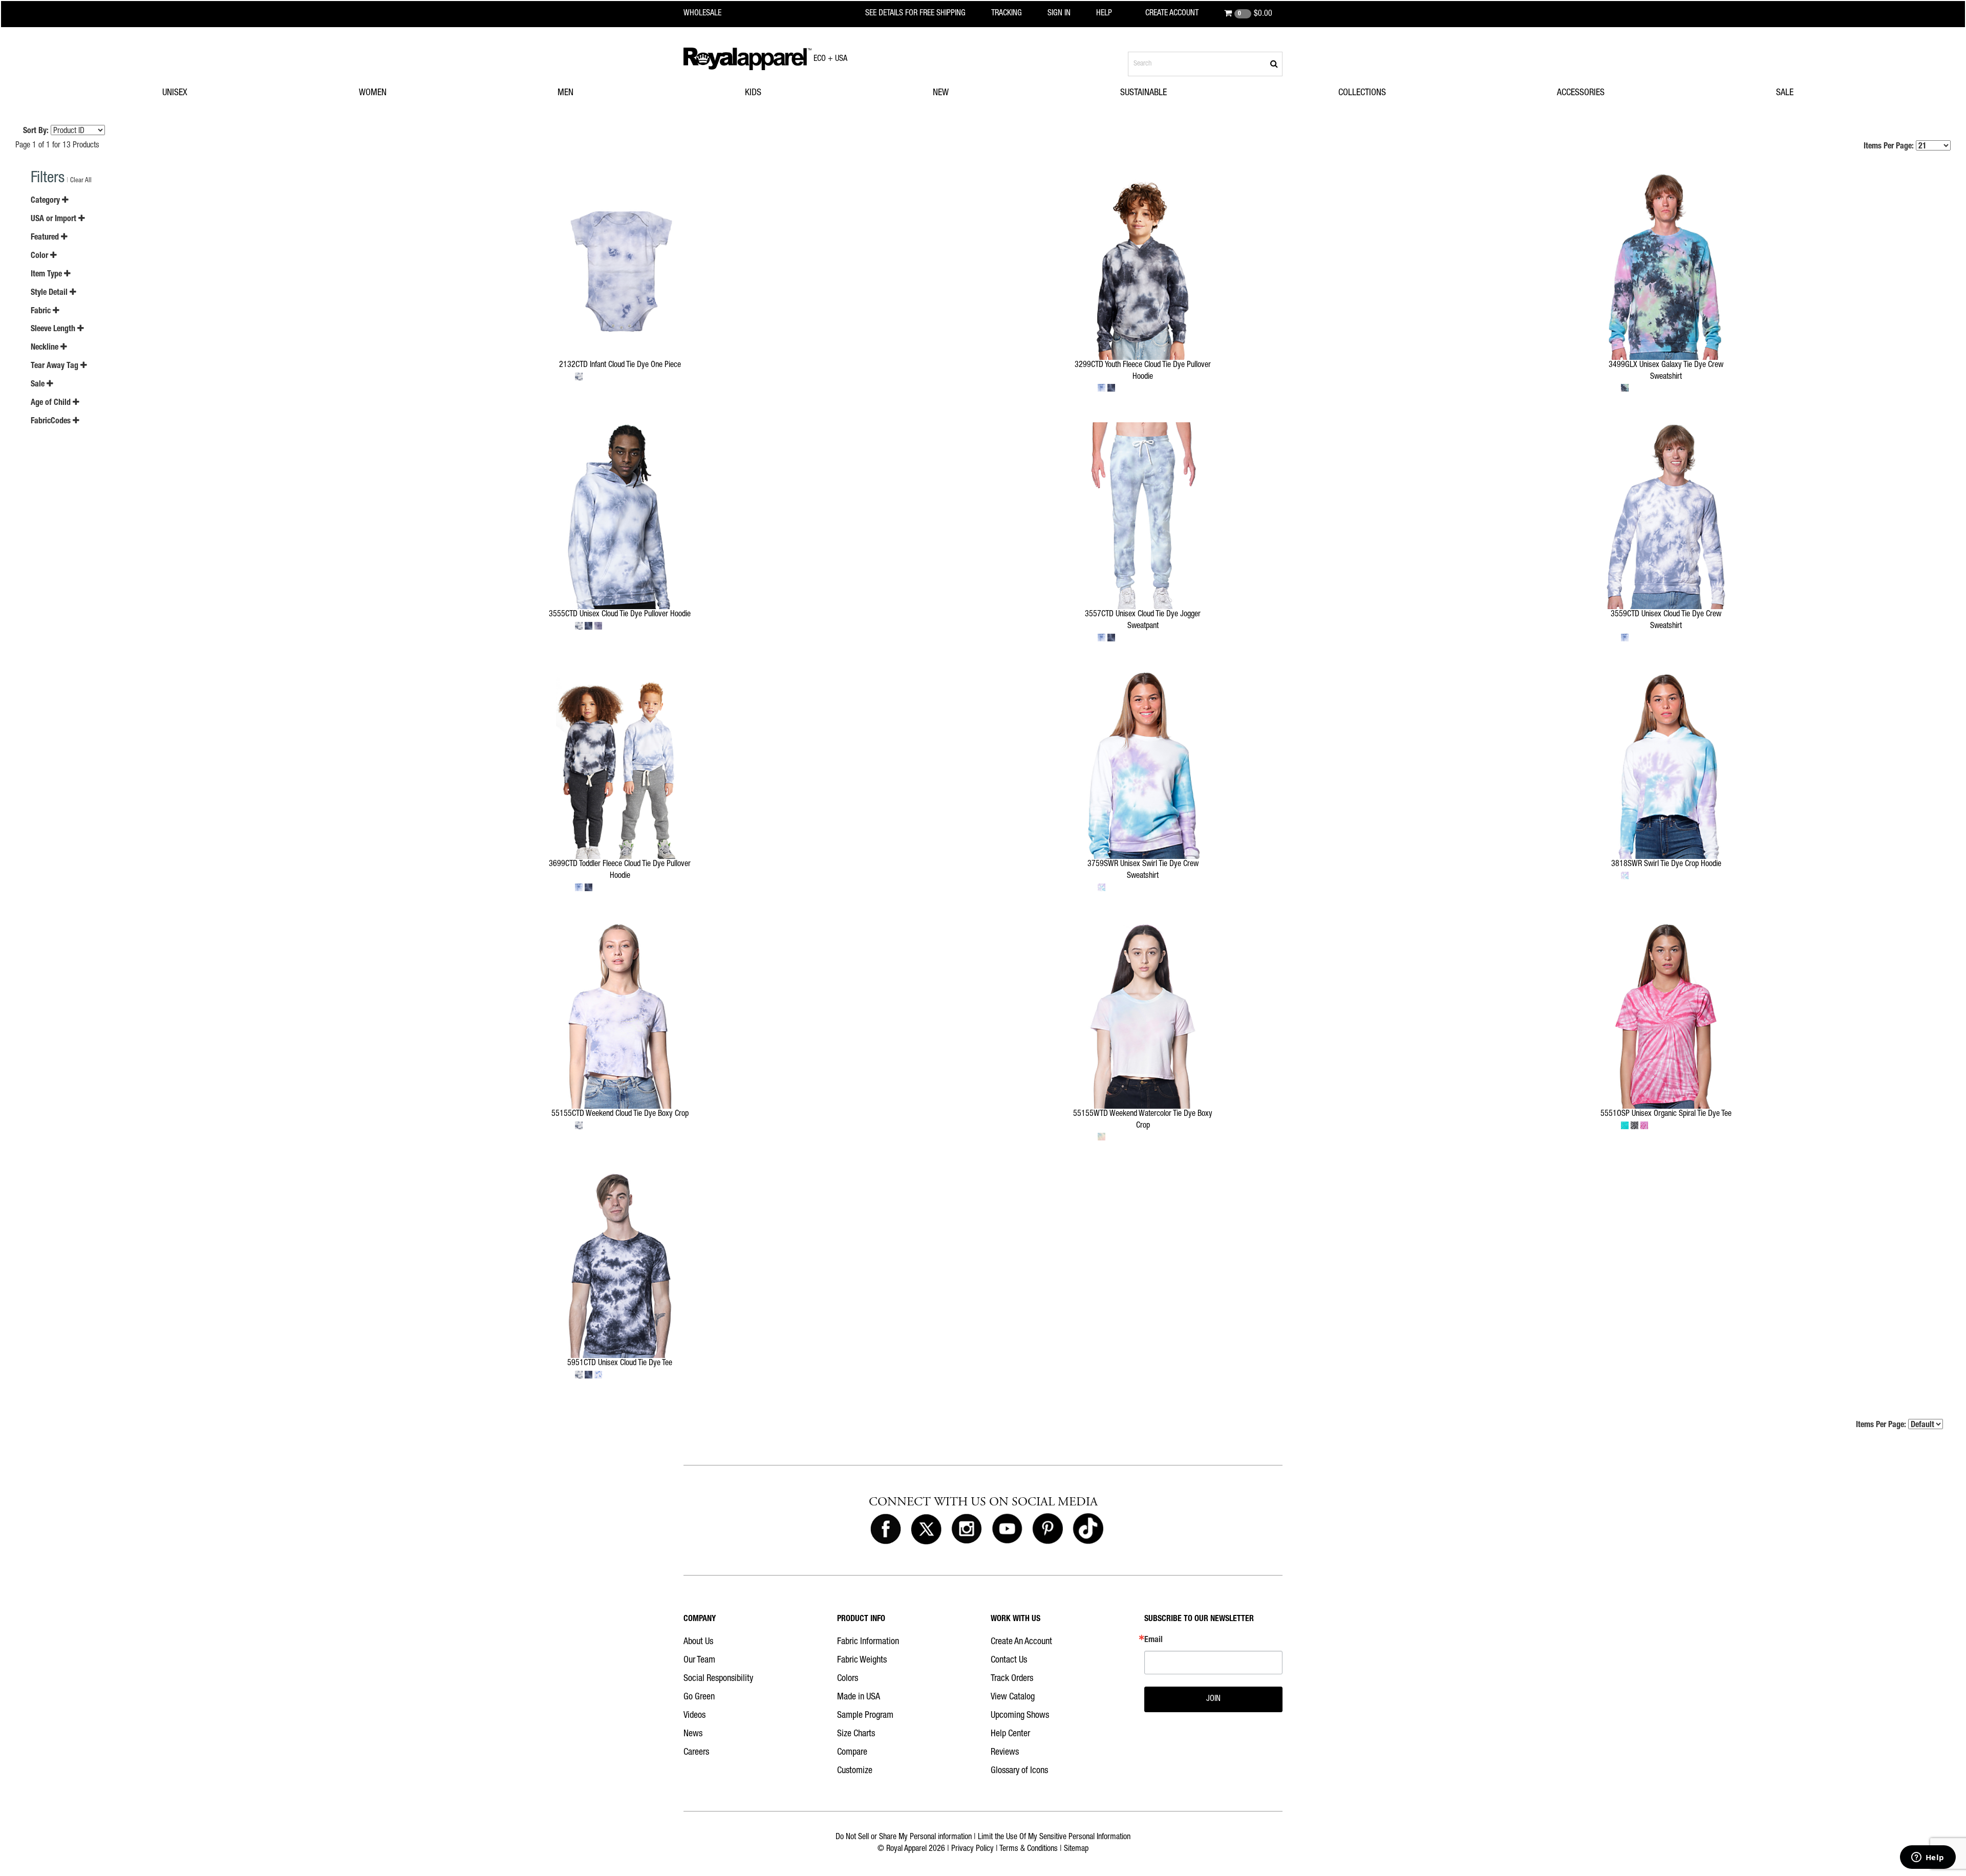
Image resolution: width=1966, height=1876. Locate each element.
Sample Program (865, 1716)
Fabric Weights (862, 1661)
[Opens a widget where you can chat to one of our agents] (1928, 1858)
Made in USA (859, 1697)
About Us (698, 1642)
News (693, 1734)
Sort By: (36, 132)
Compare (852, 1753)
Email (1153, 1641)
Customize (855, 1771)
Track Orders (1012, 1679)
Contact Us (1009, 1661)
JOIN (1213, 1699)
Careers (696, 1753)
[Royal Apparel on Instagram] (967, 1529)
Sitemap (1076, 1849)
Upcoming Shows (1020, 1716)
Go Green (699, 1697)
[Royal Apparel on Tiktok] (1088, 1529)
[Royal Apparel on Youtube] (1007, 1529)
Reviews (1005, 1753)
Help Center (1010, 1734)
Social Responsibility (718, 1679)
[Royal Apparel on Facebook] (886, 1529)
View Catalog (1013, 1697)
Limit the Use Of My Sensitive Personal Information (1054, 1838)
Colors (848, 1679)
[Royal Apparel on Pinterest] (1048, 1529)
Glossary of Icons (1019, 1771)
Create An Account (1021, 1642)
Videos (694, 1716)
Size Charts (856, 1734)
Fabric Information (868, 1642)
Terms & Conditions (1029, 1849)
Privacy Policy (973, 1849)
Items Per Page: (1890, 147)
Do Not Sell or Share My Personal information (904, 1838)
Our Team (699, 1661)
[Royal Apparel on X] (926, 1529)
